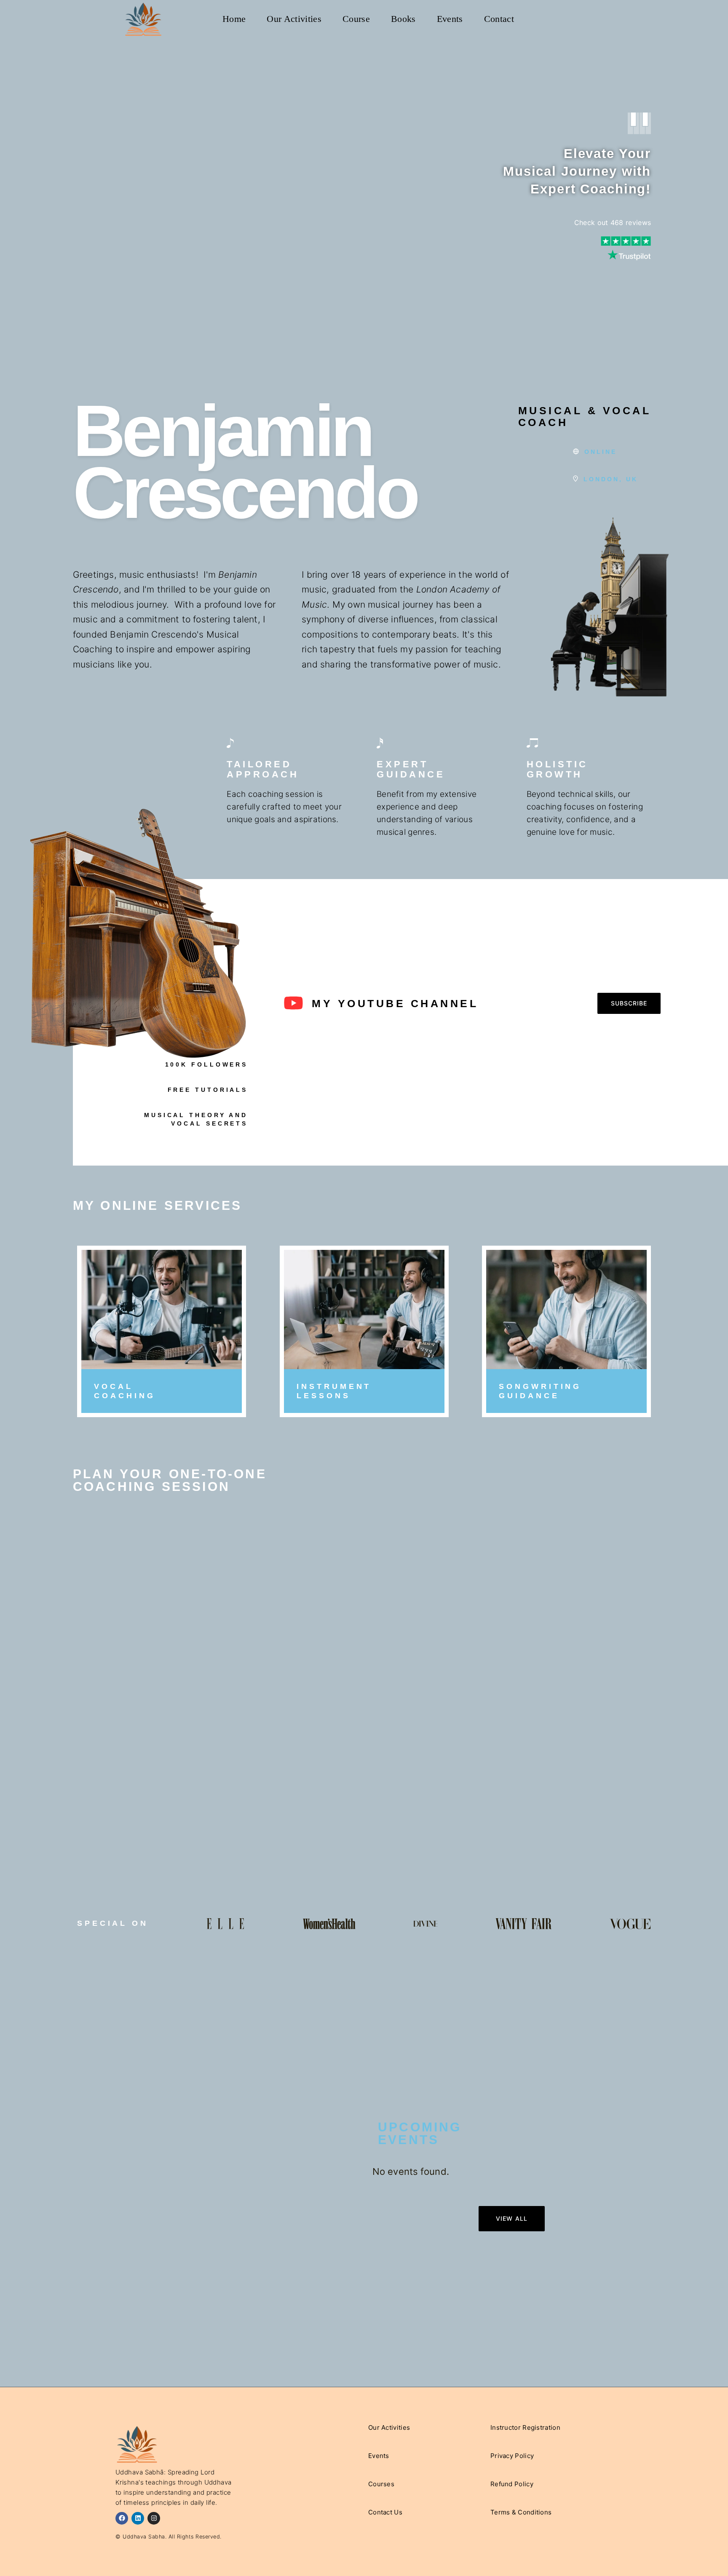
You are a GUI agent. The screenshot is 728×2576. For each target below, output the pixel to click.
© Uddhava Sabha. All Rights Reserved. (169, 2537)
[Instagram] (154, 2518)
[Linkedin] (138, 2518)
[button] (629, 1003)
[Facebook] (122, 2518)
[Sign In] (596, 19)
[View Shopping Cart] (579, 19)
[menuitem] (234, 19)
